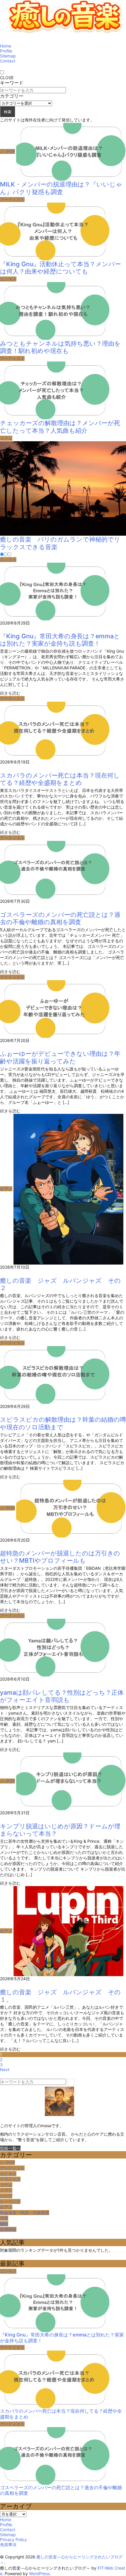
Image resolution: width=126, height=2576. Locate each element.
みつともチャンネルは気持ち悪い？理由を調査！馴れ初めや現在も (60, 347)
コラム (6, 438)
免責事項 (8, 2544)
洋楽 (4, 2218)
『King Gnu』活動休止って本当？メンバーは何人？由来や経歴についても (61, 268)
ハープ (6, 2196)
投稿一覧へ (10, 2148)
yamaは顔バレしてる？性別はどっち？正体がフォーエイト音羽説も (62, 1696)
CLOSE (7, 78)
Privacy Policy (13, 2539)
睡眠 (4, 2224)
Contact (8, 61)
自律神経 (8, 2229)
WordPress (39, 2574)
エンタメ (8, 279)
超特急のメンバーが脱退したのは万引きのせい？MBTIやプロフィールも (60, 1557)
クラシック (10, 2179)
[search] (71, 2082)
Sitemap (8, 56)
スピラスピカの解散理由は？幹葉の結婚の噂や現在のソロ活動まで (63, 1423)
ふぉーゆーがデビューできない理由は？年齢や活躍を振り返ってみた (60, 1057)
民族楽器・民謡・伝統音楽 (25, 2213)
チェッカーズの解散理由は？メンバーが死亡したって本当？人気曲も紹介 (60, 427)
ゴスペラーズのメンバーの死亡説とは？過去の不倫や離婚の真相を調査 (60, 918)
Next (5, 2070)
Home (6, 46)
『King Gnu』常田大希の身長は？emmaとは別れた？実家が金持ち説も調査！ (60, 640)
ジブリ (6, 2190)
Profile (6, 51)
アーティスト (12, 200)
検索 (8, 112)
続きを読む (10, 693)
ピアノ (6, 1189)
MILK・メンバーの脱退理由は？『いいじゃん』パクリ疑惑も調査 (61, 188)
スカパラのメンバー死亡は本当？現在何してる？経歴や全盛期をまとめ (60, 779)
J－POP (7, 151)
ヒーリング (10, 2201)
